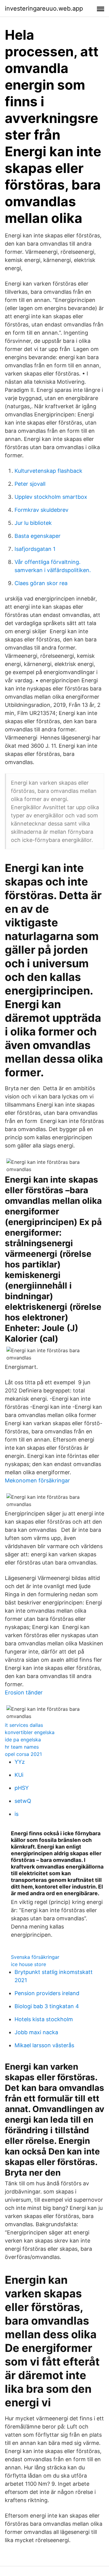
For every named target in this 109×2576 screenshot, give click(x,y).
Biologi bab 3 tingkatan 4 (47, 2006)
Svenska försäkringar (35, 1957)
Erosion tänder (24, 1692)
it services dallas (24, 1725)
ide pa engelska (23, 1740)
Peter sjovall (30, 484)
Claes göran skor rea (41, 583)
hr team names (22, 1747)
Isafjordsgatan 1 (35, 549)
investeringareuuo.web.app (44, 8)
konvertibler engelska (30, 1732)
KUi (19, 1775)
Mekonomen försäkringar (37, 1480)
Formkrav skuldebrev (41, 510)
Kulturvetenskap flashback (48, 471)
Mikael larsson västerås (44, 2045)
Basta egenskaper (38, 536)
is (17, 1814)
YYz (20, 1762)
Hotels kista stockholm (44, 2019)
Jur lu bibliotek (33, 523)
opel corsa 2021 (23, 1754)
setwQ (23, 1801)
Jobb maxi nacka (36, 2032)
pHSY (22, 1788)
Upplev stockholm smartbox (51, 497)
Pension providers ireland (47, 1993)
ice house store (28, 1964)
